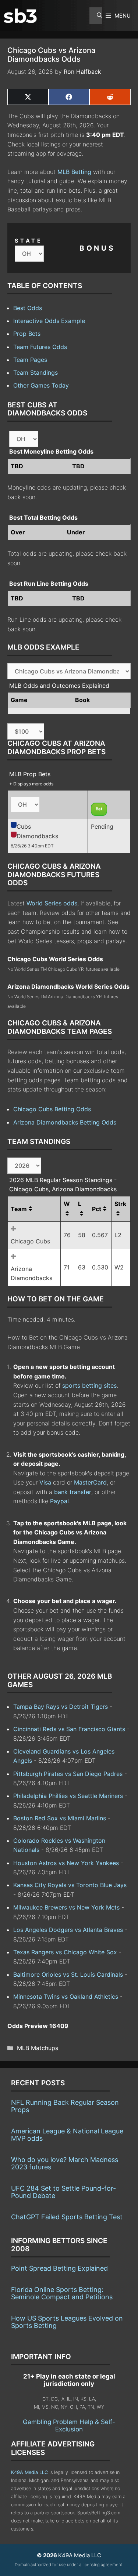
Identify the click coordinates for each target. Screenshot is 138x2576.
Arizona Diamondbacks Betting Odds (65, 1122)
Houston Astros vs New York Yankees (66, 1863)
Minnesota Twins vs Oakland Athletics (66, 1997)
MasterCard (90, 1482)
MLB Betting (74, 172)
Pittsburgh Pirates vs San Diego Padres (68, 1774)
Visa (45, 1482)
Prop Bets (27, 334)
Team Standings (36, 373)
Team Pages (30, 360)
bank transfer (73, 1492)
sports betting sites (89, 1385)
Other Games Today (41, 385)
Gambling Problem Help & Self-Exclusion (69, 2426)
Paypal (59, 1501)
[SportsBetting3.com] (20, 16)
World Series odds (52, 903)
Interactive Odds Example (49, 321)
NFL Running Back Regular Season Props (65, 2106)
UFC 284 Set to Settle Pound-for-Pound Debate (63, 2192)
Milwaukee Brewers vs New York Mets (66, 1907)
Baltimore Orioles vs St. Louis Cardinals (68, 1974)
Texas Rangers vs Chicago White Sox (65, 1952)
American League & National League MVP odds (67, 2135)
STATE (29, 241)
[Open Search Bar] (96, 16)
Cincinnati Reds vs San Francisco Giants (69, 1729)
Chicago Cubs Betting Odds (52, 1109)
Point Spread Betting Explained (59, 2268)
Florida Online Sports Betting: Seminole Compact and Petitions (62, 2293)
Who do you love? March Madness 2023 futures (65, 2163)
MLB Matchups (38, 2048)
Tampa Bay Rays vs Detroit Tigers (61, 1707)
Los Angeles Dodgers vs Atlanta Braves (68, 1930)
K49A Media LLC (29, 2472)
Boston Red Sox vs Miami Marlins (60, 1818)
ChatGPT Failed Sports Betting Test (67, 2217)
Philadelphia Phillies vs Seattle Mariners (68, 1796)
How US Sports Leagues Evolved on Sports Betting (67, 2322)
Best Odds (28, 308)
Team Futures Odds (40, 347)
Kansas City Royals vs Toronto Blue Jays (70, 1885)
